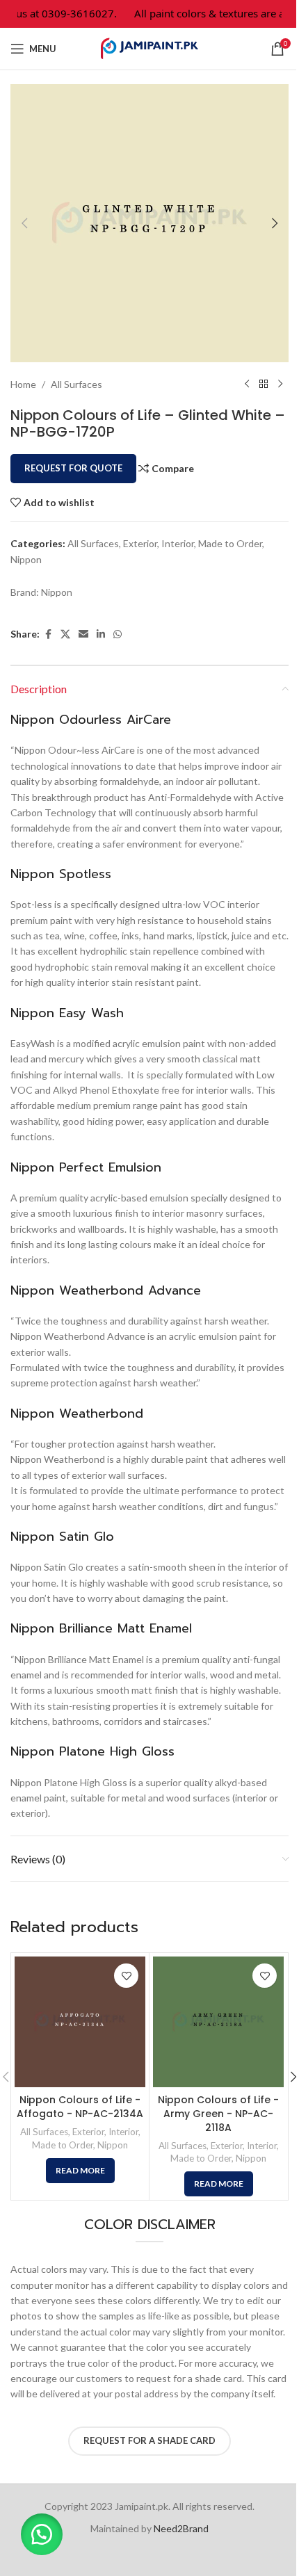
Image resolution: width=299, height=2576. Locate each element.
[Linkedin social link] (101, 634)
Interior (178, 543)
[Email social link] (83, 634)
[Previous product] (247, 384)
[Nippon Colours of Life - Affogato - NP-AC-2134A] (80, 2022)
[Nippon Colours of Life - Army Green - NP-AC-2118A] (218, 2022)
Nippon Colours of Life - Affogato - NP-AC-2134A (80, 2107)
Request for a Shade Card (149, 2440)
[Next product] (280, 384)
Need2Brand (181, 2528)
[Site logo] (149, 48)
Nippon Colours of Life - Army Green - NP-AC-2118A (218, 2113)
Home (23, 384)
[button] (24, 223)
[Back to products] (264, 384)
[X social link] (65, 634)
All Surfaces (76, 384)
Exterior (140, 543)
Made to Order (230, 543)
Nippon (26, 559)
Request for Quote (73, 468)
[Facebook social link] (48, 634)
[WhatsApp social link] (118, 634)
